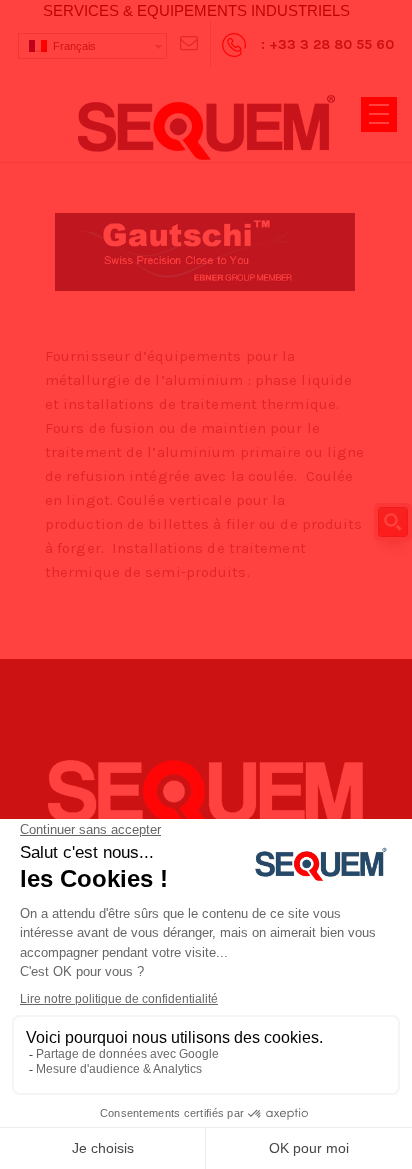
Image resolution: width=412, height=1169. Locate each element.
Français (71, 46)
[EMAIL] (188, 44)
